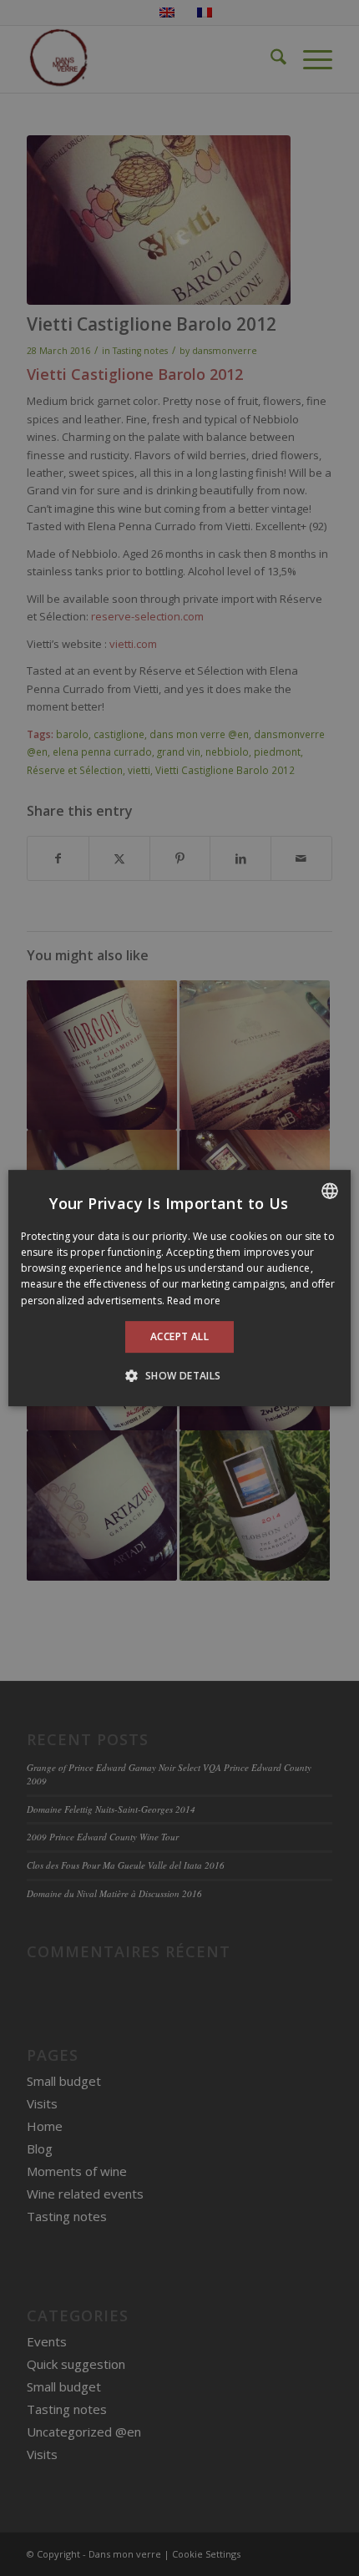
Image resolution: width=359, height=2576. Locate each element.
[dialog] (179, 1288)
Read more (194, 1301)
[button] (179, 1375)
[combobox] (330, 1191)
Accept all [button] (179, 1336)
